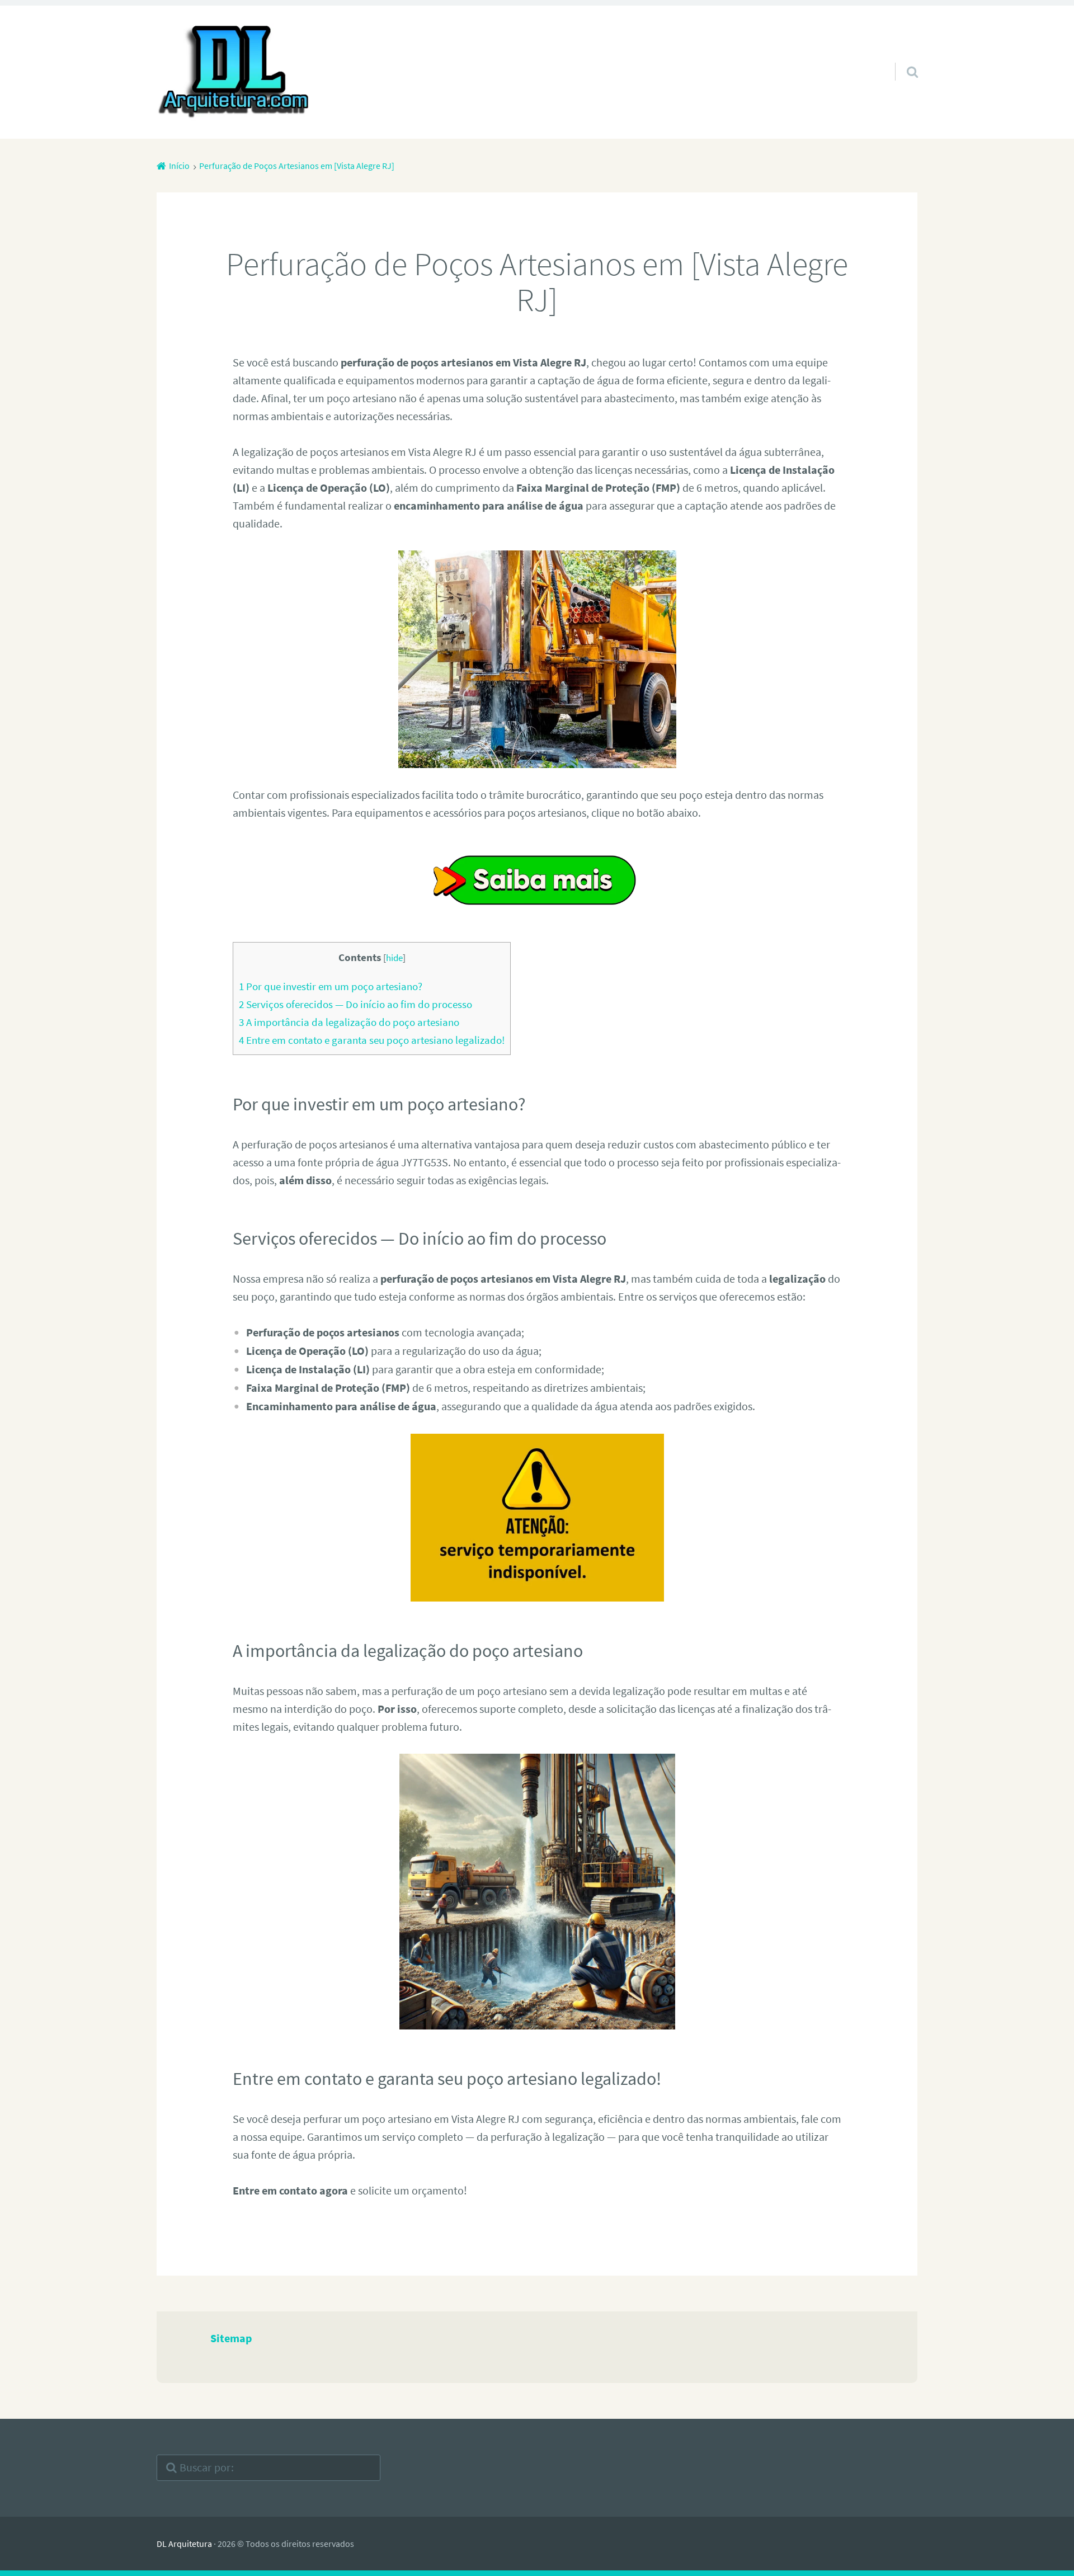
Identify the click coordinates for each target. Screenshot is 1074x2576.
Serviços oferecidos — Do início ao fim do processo (355, 1004)
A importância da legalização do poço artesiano (349, 1022)
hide (394, 958)
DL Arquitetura (184, 2544)
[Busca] (902, 58)
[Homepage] (235, 72)
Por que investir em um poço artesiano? (331, 986)
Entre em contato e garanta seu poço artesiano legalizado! (372, 1040)
